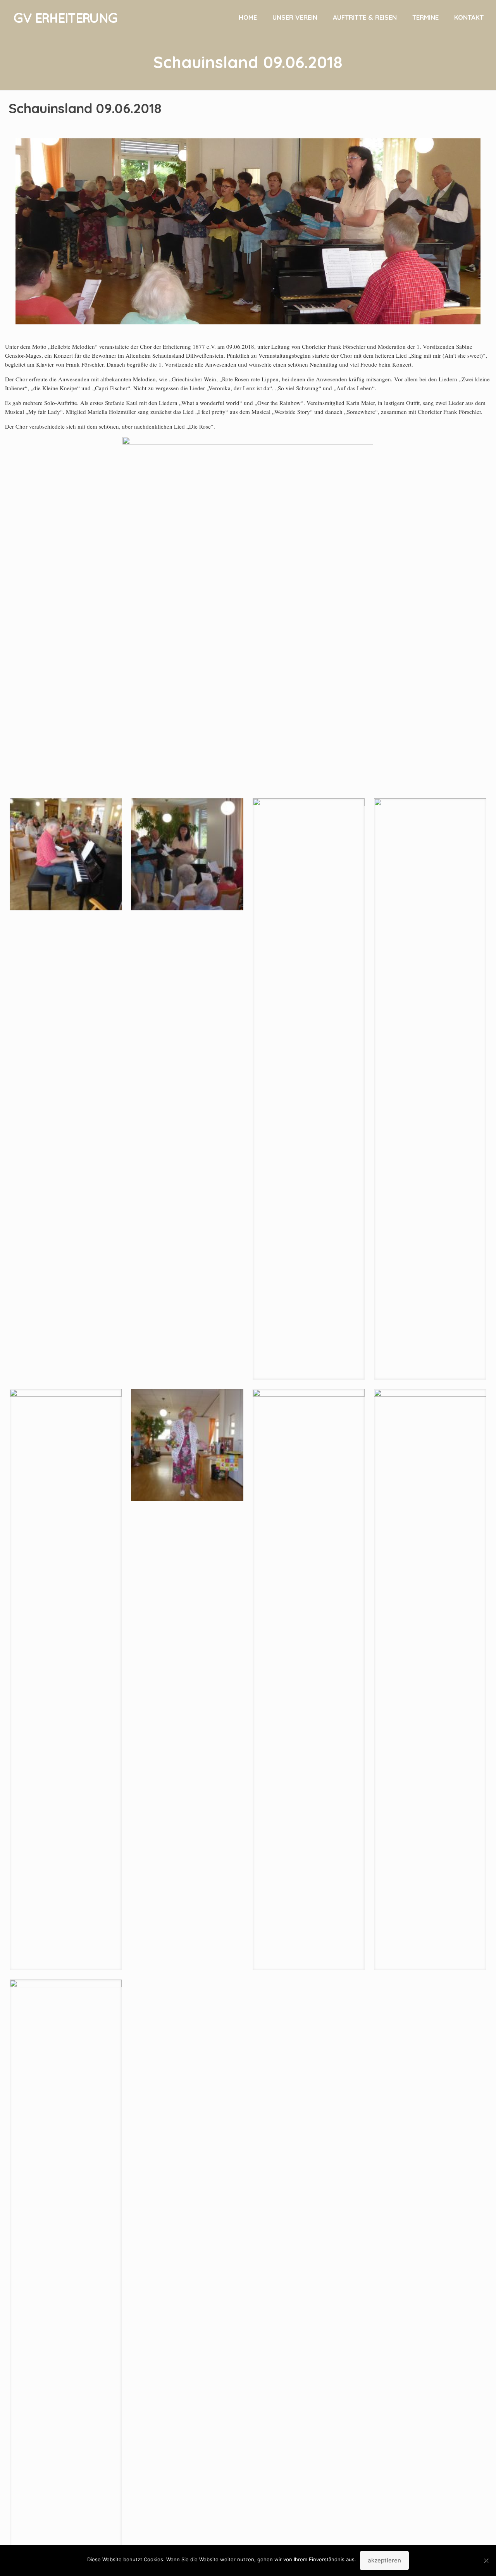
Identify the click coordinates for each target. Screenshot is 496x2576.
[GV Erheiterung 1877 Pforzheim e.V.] (65, 17)
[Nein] (486, 2560)
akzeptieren (384, 2560)
